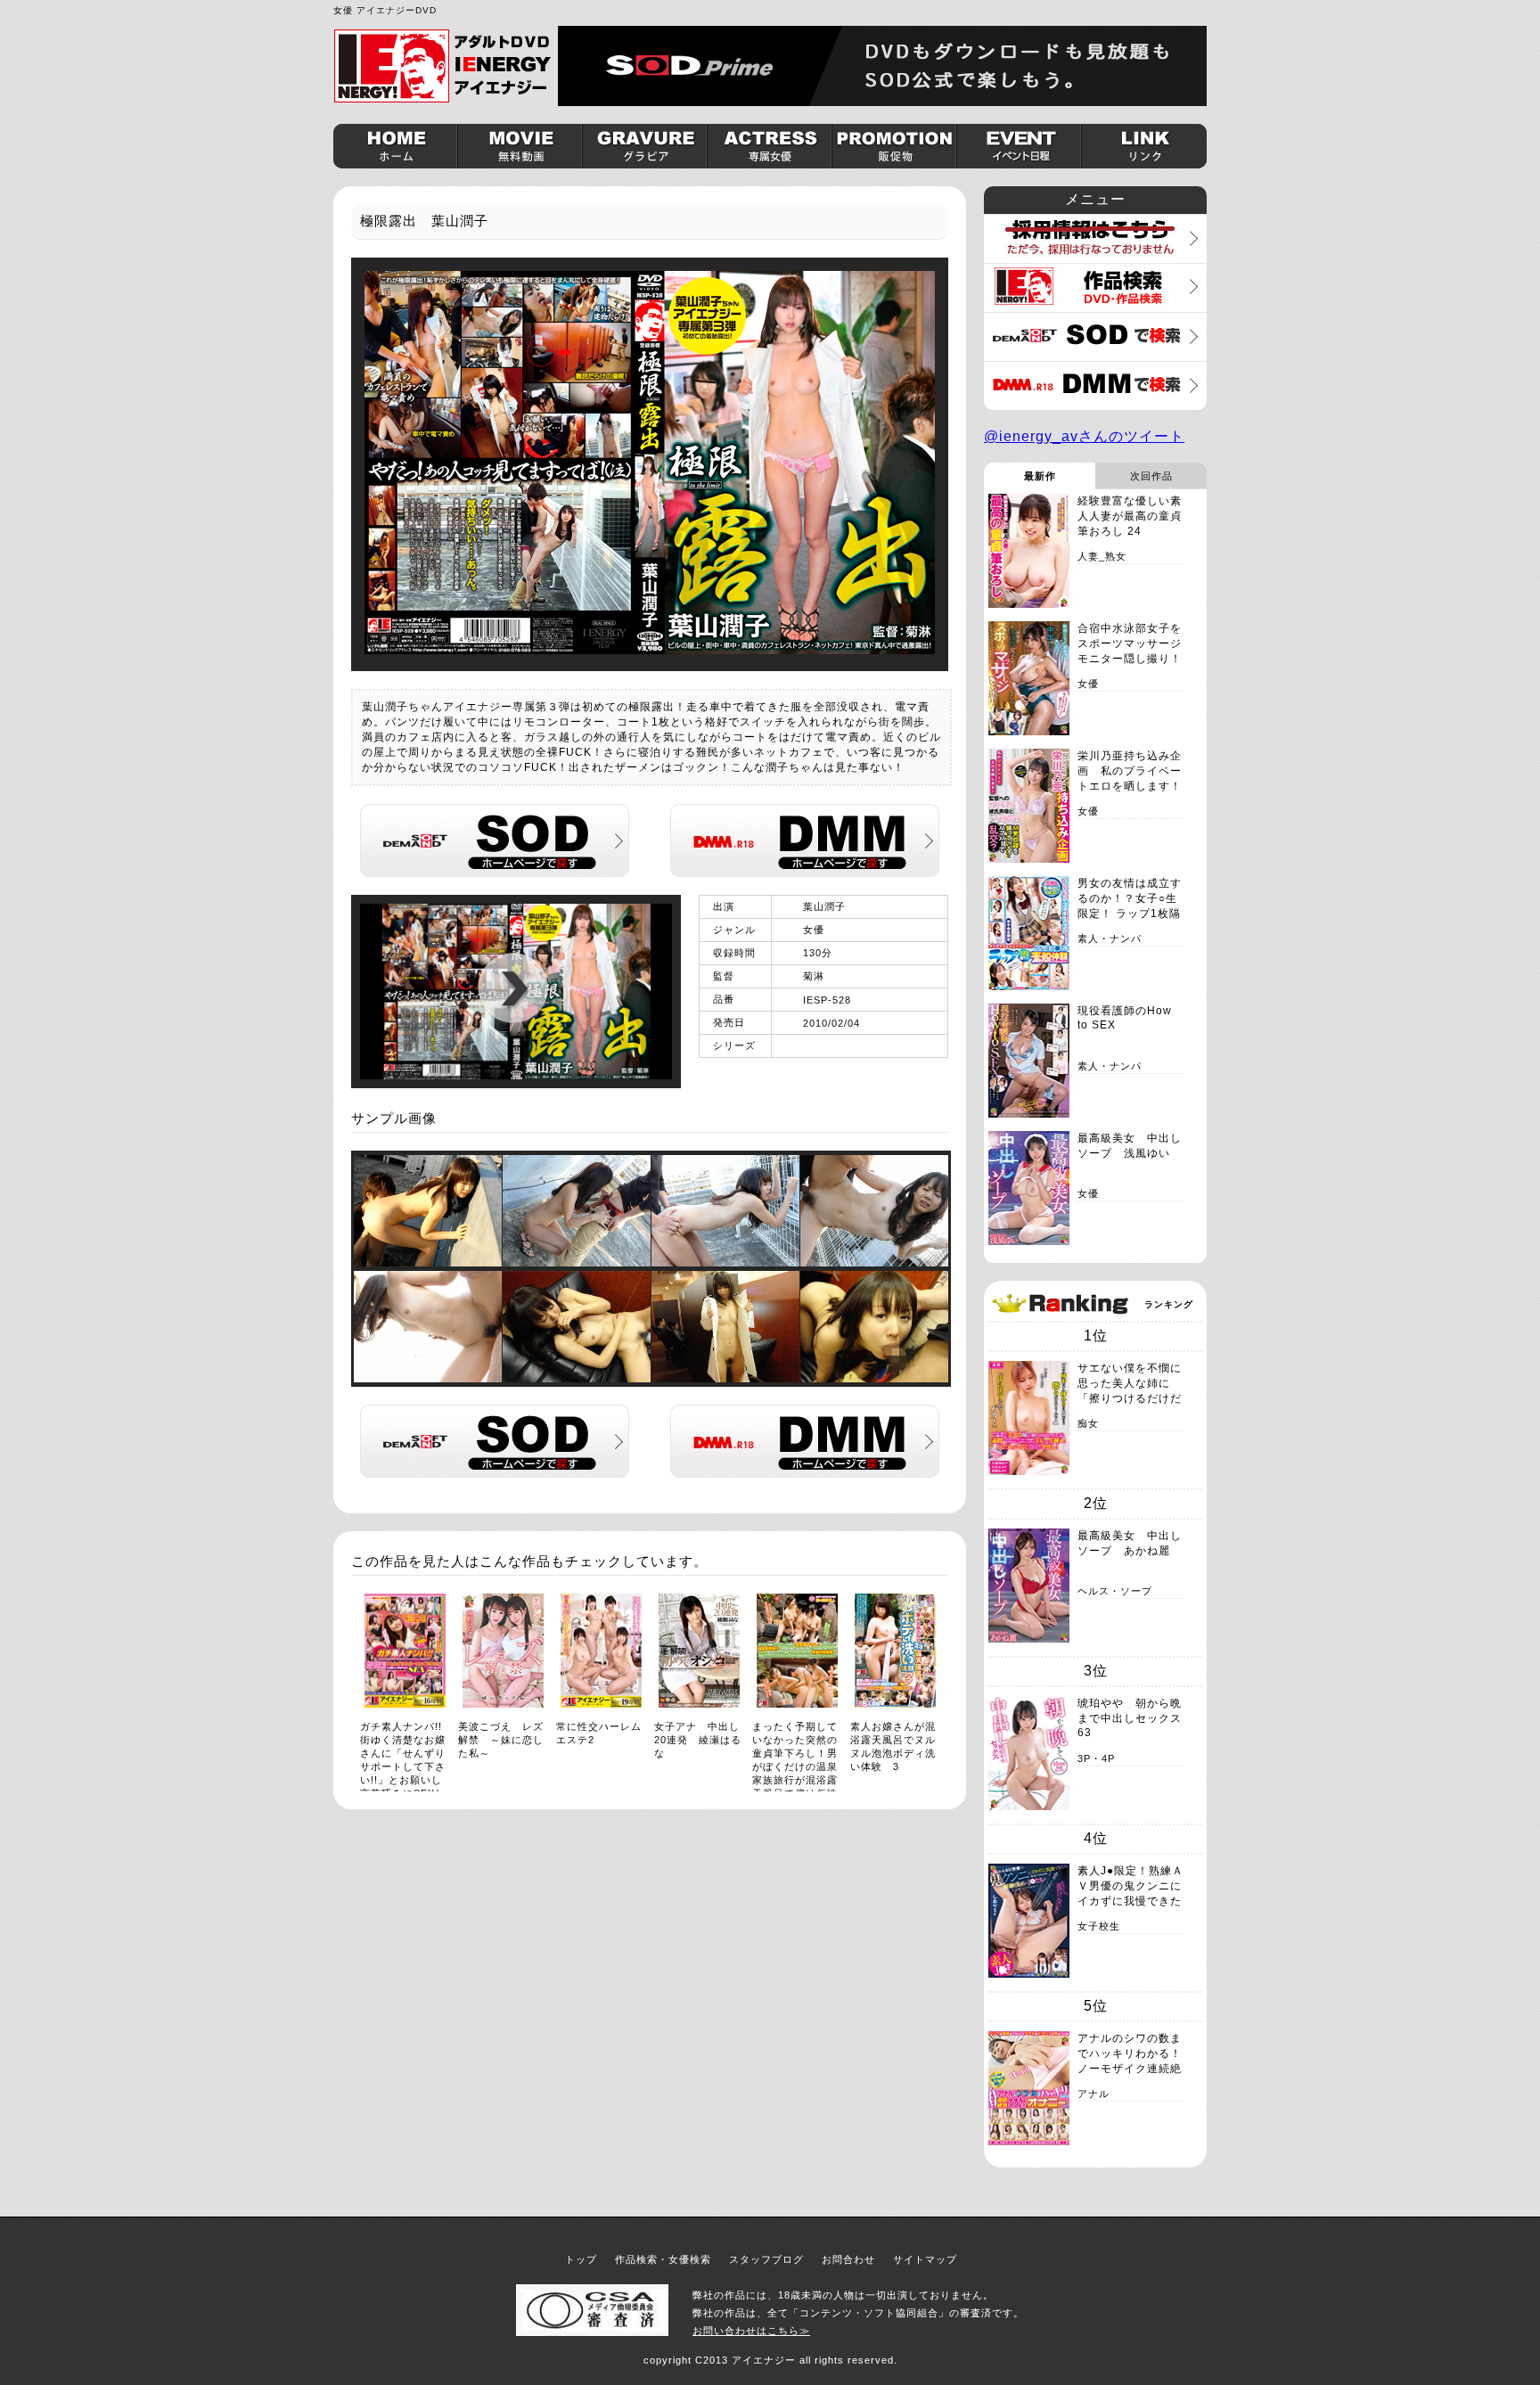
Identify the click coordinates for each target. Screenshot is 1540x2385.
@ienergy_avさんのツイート (1084, 436)
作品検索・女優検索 (663, 2259)
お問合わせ (848, 2259)
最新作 (1040, 476)
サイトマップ (925, 2259)
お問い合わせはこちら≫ (751, 2331)
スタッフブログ (766, 2259)
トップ (581, 2259)
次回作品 (1151, 476)
